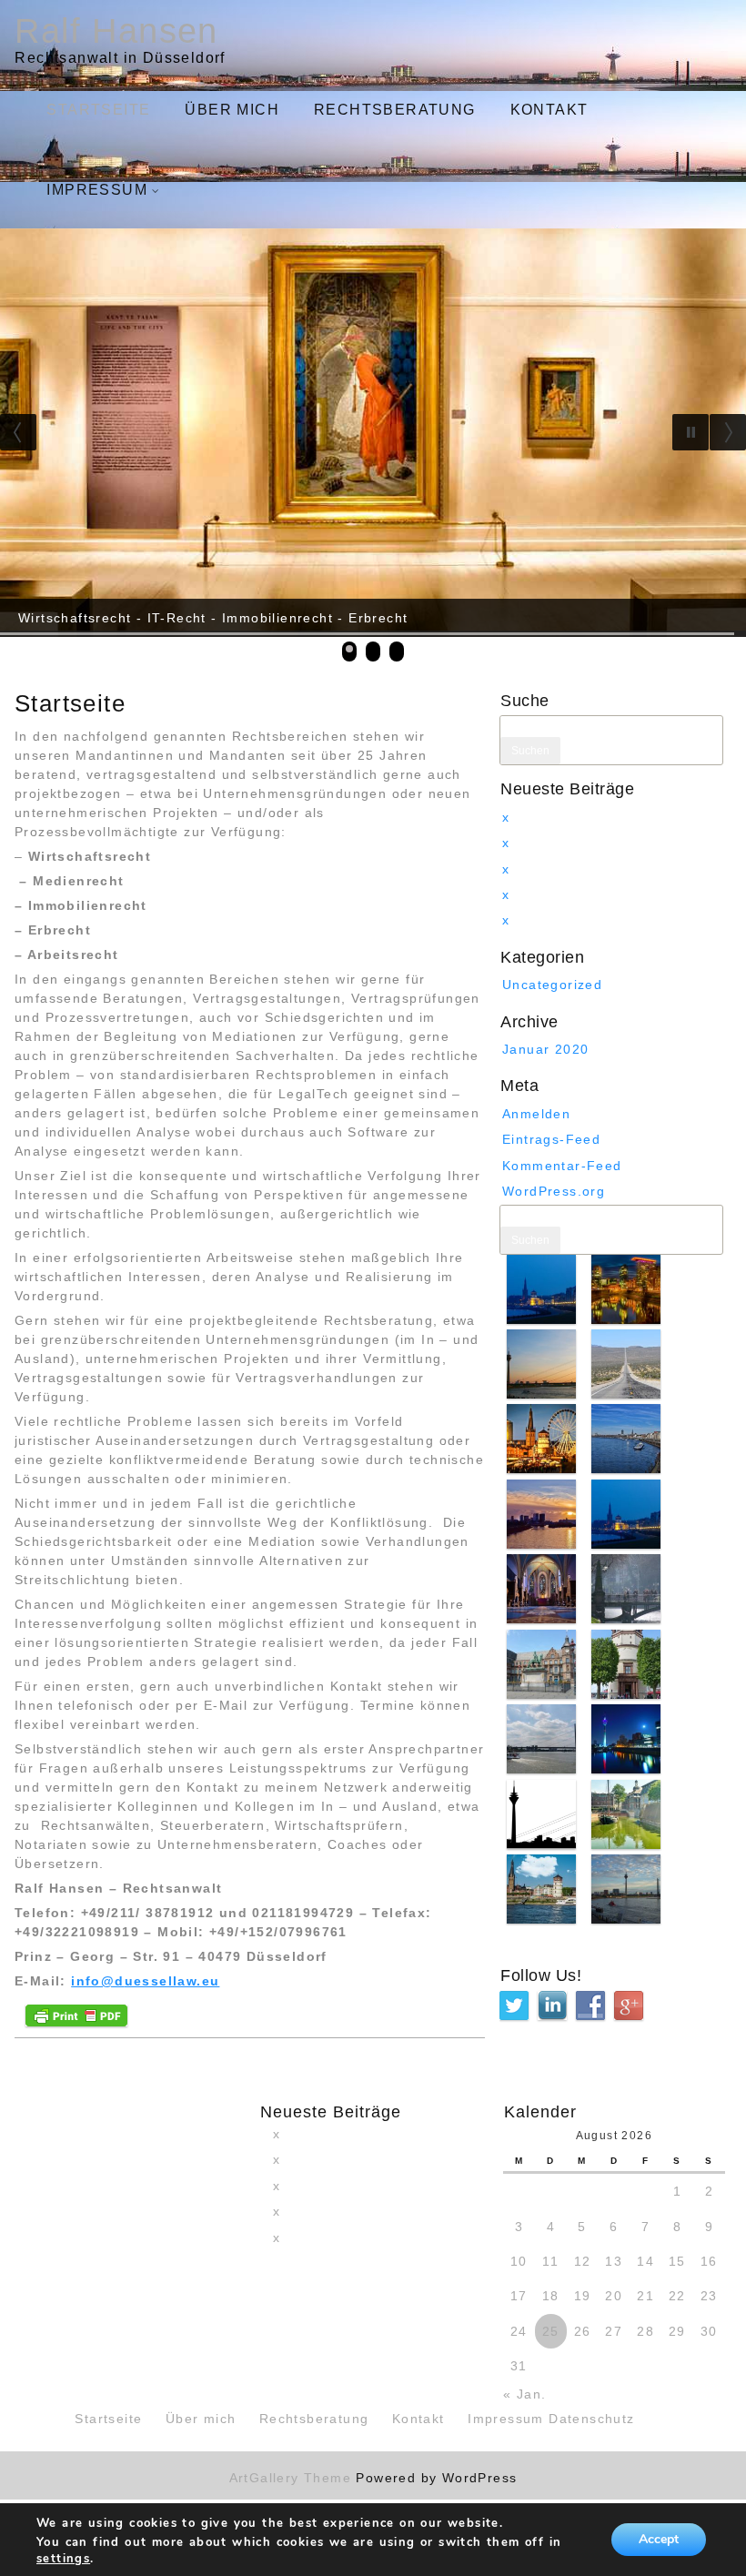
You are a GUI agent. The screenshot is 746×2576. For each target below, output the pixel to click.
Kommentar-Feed (562, 1165)
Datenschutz (591, 2419)
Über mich (232, 110)
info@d (98, 1981)
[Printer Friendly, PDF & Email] (76, 2014)
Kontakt (549, 110)
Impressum (97, 190)
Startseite (98, 110)
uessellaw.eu (172, 1981)
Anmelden (536, 1113)
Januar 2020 (545, 1049)
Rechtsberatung (395, 110)
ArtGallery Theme (293, 2478)
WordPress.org (554, 1191)
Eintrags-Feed (551, 1139)
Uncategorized (552, 985)
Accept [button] (659, 2539)
